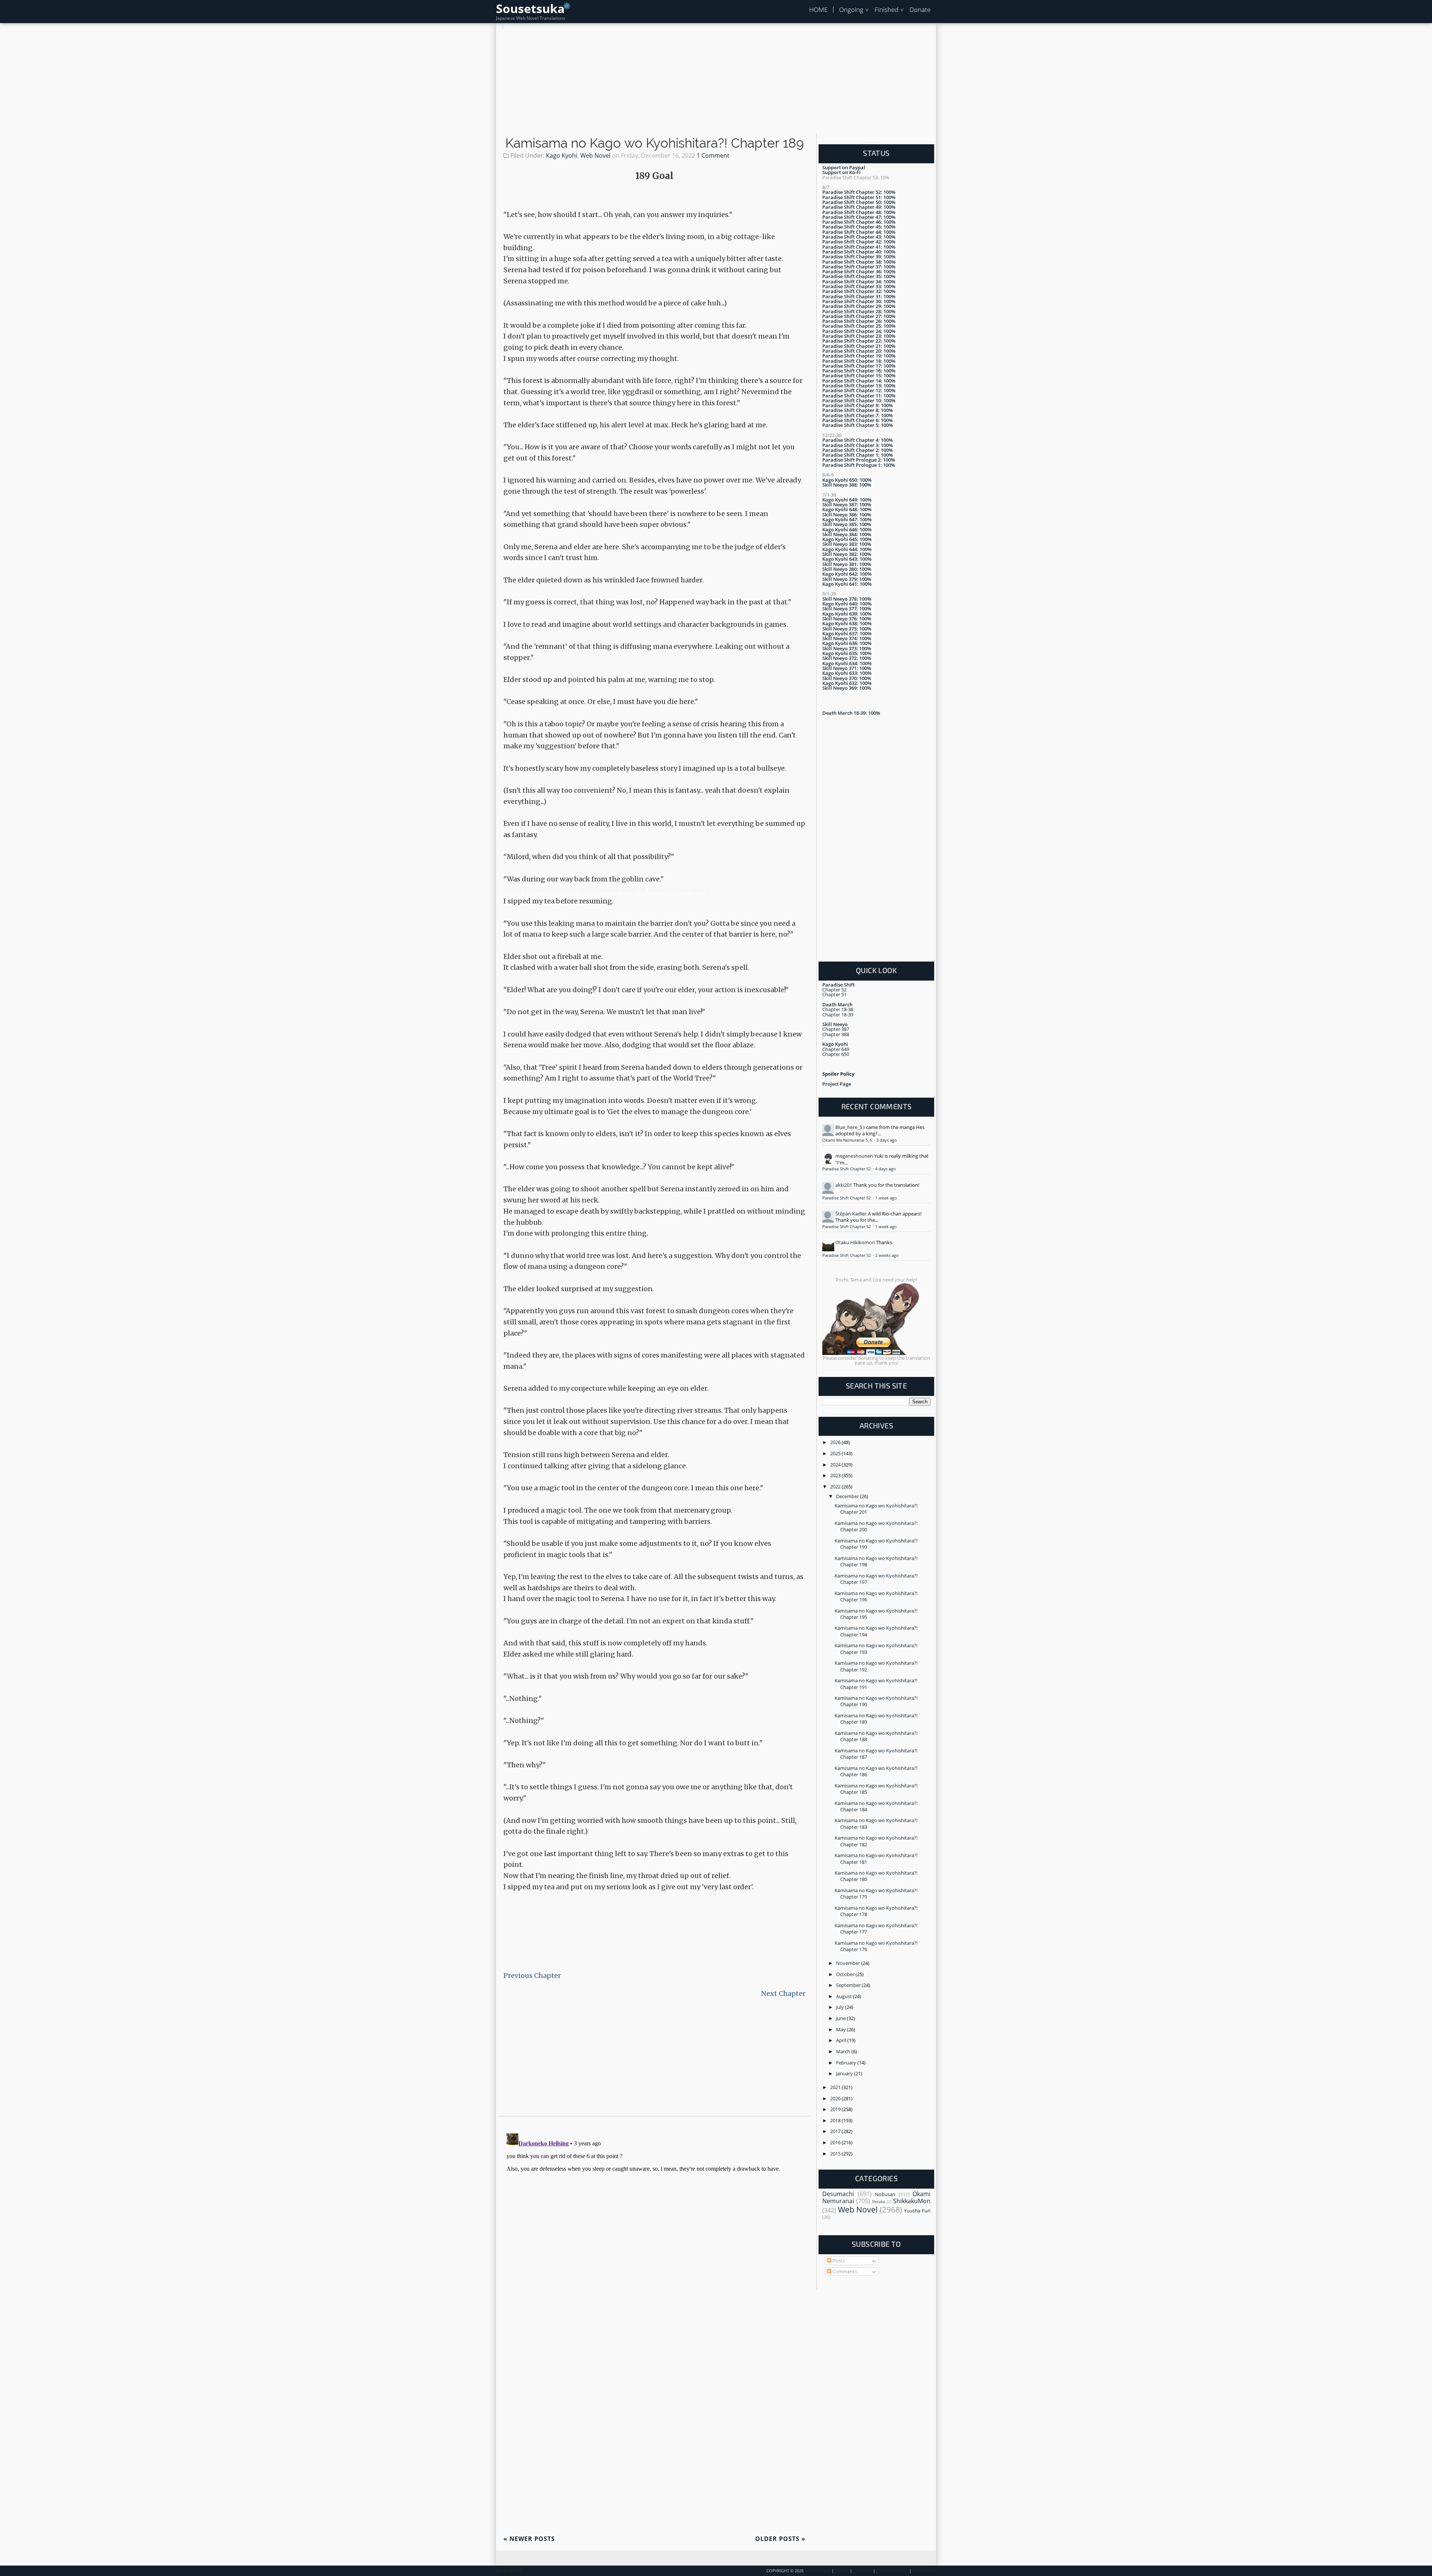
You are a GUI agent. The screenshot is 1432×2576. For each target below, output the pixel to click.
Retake (879, 2202)
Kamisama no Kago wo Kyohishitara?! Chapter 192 (876, 1666)
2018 (836, 2120)
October (846, 1974)
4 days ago (885, 1169)
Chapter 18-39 (838, 1015)
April (842, 2040)
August (844, 1996)
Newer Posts (529, 2539)
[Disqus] (654, 2224)
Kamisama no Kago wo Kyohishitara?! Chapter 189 (655, 143)
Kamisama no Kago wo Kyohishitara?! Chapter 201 (876, 1509)
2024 (836, 1465)
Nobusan (885, 2194)
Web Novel (595, 155)
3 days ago (887, 1140)
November (849, 1963)
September (849, 1985)
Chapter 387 (836, 1029)
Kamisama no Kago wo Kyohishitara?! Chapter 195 (876, 1614)
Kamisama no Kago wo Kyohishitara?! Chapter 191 (876, 1684)
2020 (836, 2098)
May (841, 2029)
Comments (844, 2271)
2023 (836, 1475)
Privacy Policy (892, 2571)
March (844, 2051)
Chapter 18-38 (838, 1009)
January (845, 2073)
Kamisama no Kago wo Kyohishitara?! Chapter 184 (876, 1806)
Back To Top (509, 2571)
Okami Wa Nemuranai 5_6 (848, 1140)
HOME (818, 10)
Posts (838, 2261)
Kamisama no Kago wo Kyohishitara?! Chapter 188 (876, 1736)
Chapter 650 (836, 1054)
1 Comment (713, 155)
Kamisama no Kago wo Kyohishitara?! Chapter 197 (876, 1579)
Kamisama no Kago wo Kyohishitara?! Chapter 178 (876, 1911)
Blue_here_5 (849, 1127)
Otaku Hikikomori (855, 1242)
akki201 (844, 1185)
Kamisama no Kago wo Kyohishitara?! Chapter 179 (876, 1894)
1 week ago (886, 1198)
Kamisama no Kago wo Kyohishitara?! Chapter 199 (876, 1544)
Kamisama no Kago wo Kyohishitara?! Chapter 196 (876, 1596)
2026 (836, 1442)
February (847, 2063)
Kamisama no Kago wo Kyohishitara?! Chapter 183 (876, 1823)
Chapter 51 (834, 994)
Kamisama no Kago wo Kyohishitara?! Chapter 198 (876, 1561)
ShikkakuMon (912, 2201)
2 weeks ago (887, 1255)
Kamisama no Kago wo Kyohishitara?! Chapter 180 (876, 1876)
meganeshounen (854, 1156)
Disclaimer (924, 2571)
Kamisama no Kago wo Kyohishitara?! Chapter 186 (876, 1771)
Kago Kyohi (562, 155)
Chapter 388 (836, 1034)
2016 (836, 2142)
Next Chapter (783, 1993)
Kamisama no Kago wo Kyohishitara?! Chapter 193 (876, 1649)
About (842, 2571)
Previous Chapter (532, 1976)
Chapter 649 (836, 1049)
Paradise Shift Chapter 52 (847, 1169)
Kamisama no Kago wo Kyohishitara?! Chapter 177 (876, 1929)
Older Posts (780, 2539)
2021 (836, 2087)
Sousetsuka (530, 8)
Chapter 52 (834, 990)
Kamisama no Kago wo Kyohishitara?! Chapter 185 (876, 1789)
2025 (836, 1453)
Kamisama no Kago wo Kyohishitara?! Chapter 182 (876, 1841)
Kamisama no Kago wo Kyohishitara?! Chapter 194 (876, 1631)
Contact (863, 2571)
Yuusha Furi (917, 2211)
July (841, 2007)
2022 (836, 1487)
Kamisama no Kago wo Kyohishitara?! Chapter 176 (876, 1946)
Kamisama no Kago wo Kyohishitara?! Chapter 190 (876, 1701)
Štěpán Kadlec (851, 1214)
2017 (836, 2131)
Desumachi (838, 2194)
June (841, 2018)
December (848, 1496)
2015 (836, 2154)
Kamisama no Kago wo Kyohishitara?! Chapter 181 (876, 1858)
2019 (836, 2109)
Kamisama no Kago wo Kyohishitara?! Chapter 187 (876, 1754)
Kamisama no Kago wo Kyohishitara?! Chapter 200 (876, 1526)
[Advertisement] (716, 82)
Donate (920, 10)
